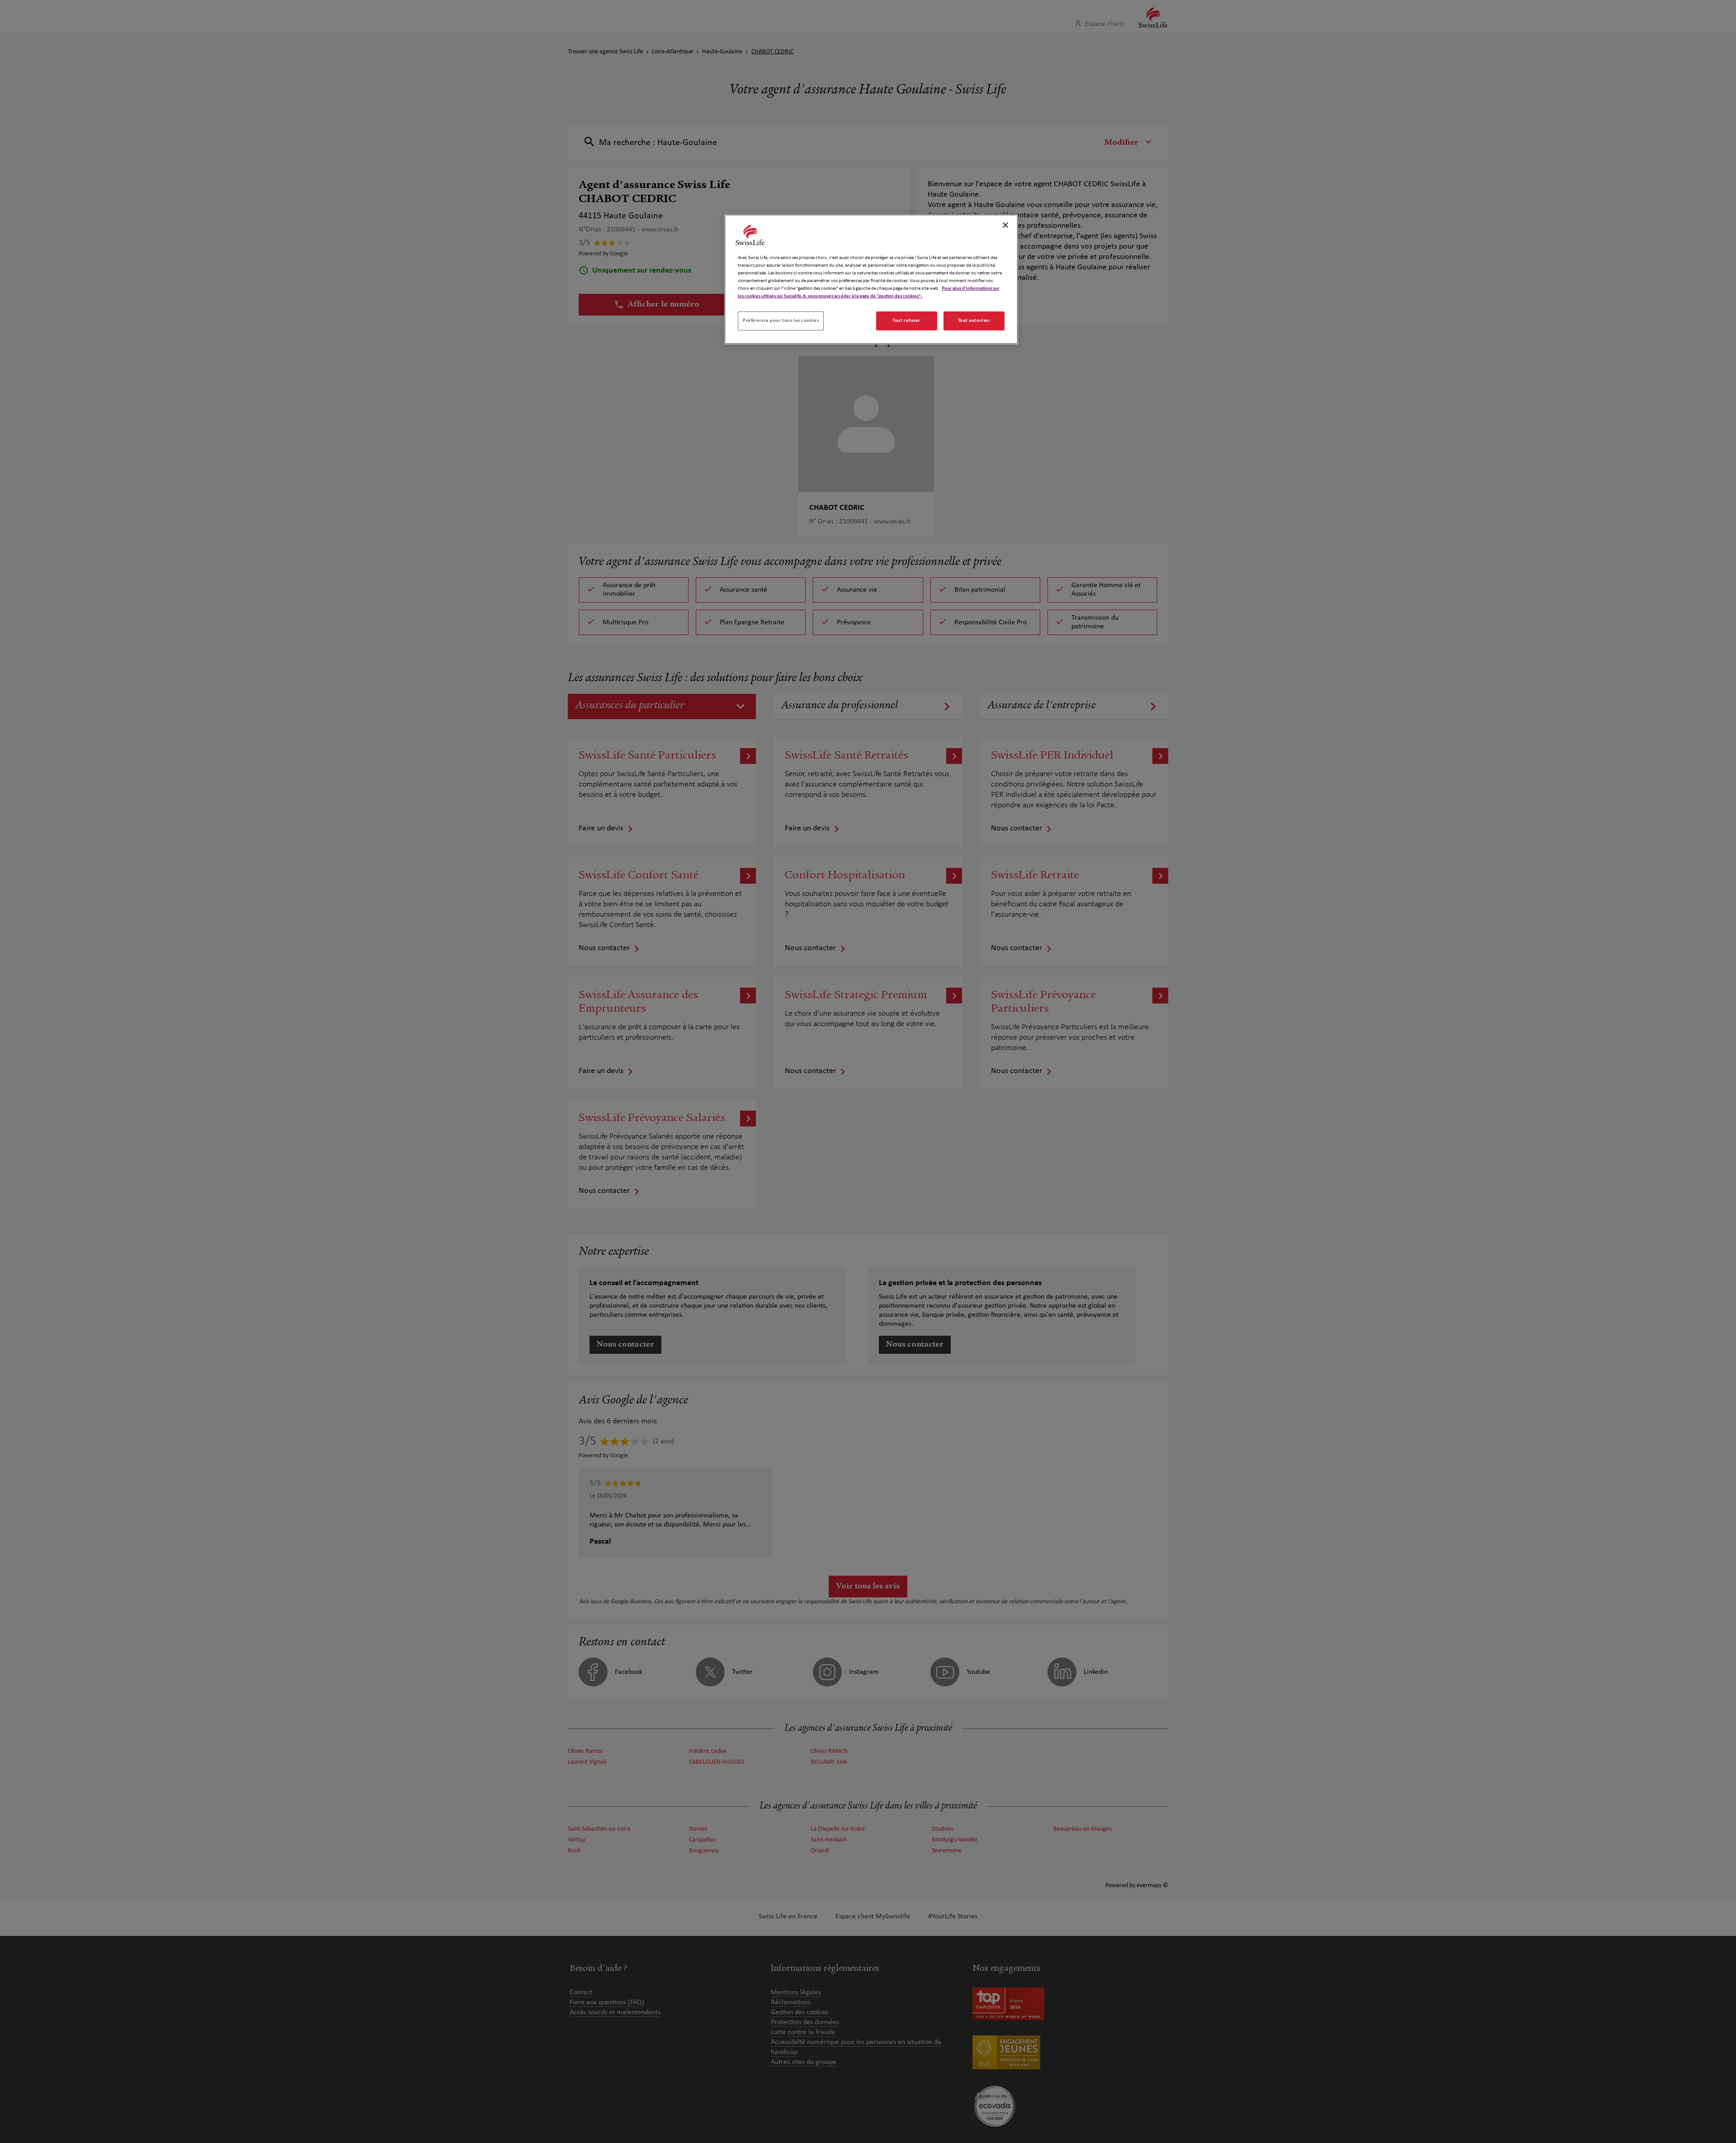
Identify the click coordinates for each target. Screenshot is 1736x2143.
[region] (871, 279)
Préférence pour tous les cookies (781, 320)
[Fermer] (1005, 225)
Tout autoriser (974, 320)
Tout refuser (906, 320)
